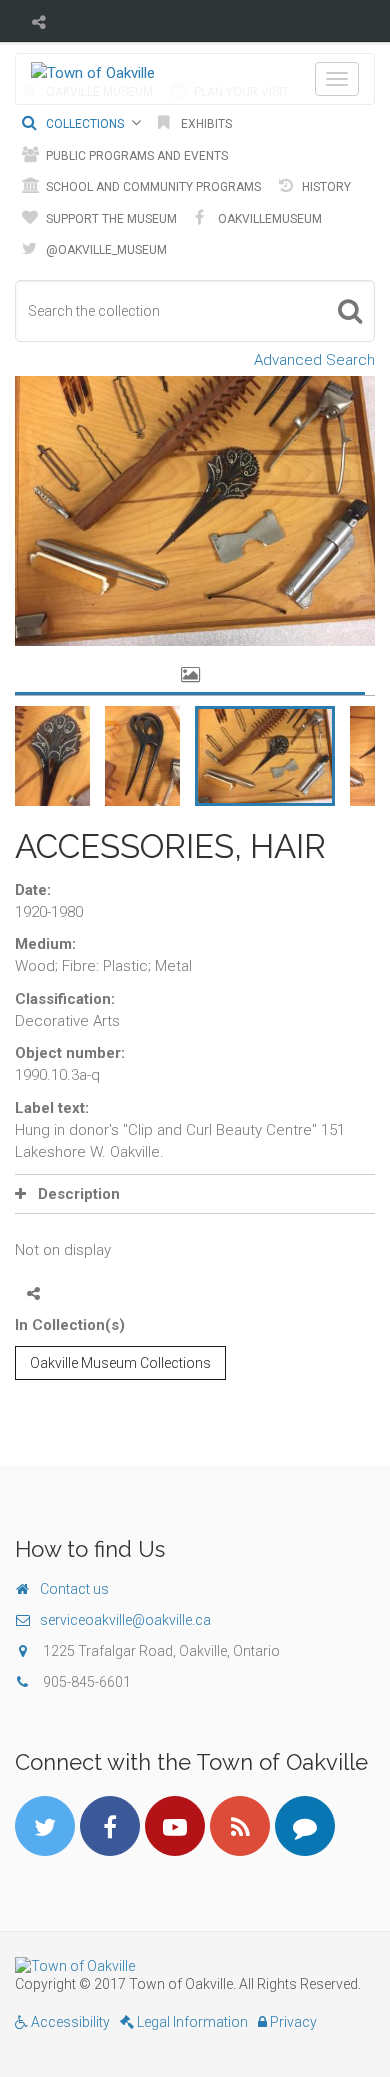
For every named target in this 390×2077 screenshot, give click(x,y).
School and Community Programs (152, 187)
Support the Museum (110, 219)
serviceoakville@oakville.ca (125, 1620)
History (325, 187)
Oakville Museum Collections (120, 1363)
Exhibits (205, 124)
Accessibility (69, 2022)
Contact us (74, 1589)
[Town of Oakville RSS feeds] (240, 1826)
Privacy (292, 2022)
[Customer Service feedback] (305, 1826)
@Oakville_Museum (105, 250)
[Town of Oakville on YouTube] (175, 1826)
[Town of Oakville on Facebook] (110, 1826)
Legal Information (191, 2022)
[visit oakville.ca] (195, 1966)
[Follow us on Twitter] (45, 1826)
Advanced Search (314, 360)
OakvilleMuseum (268, 219)
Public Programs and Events (135, 156)
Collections (83, 124)
